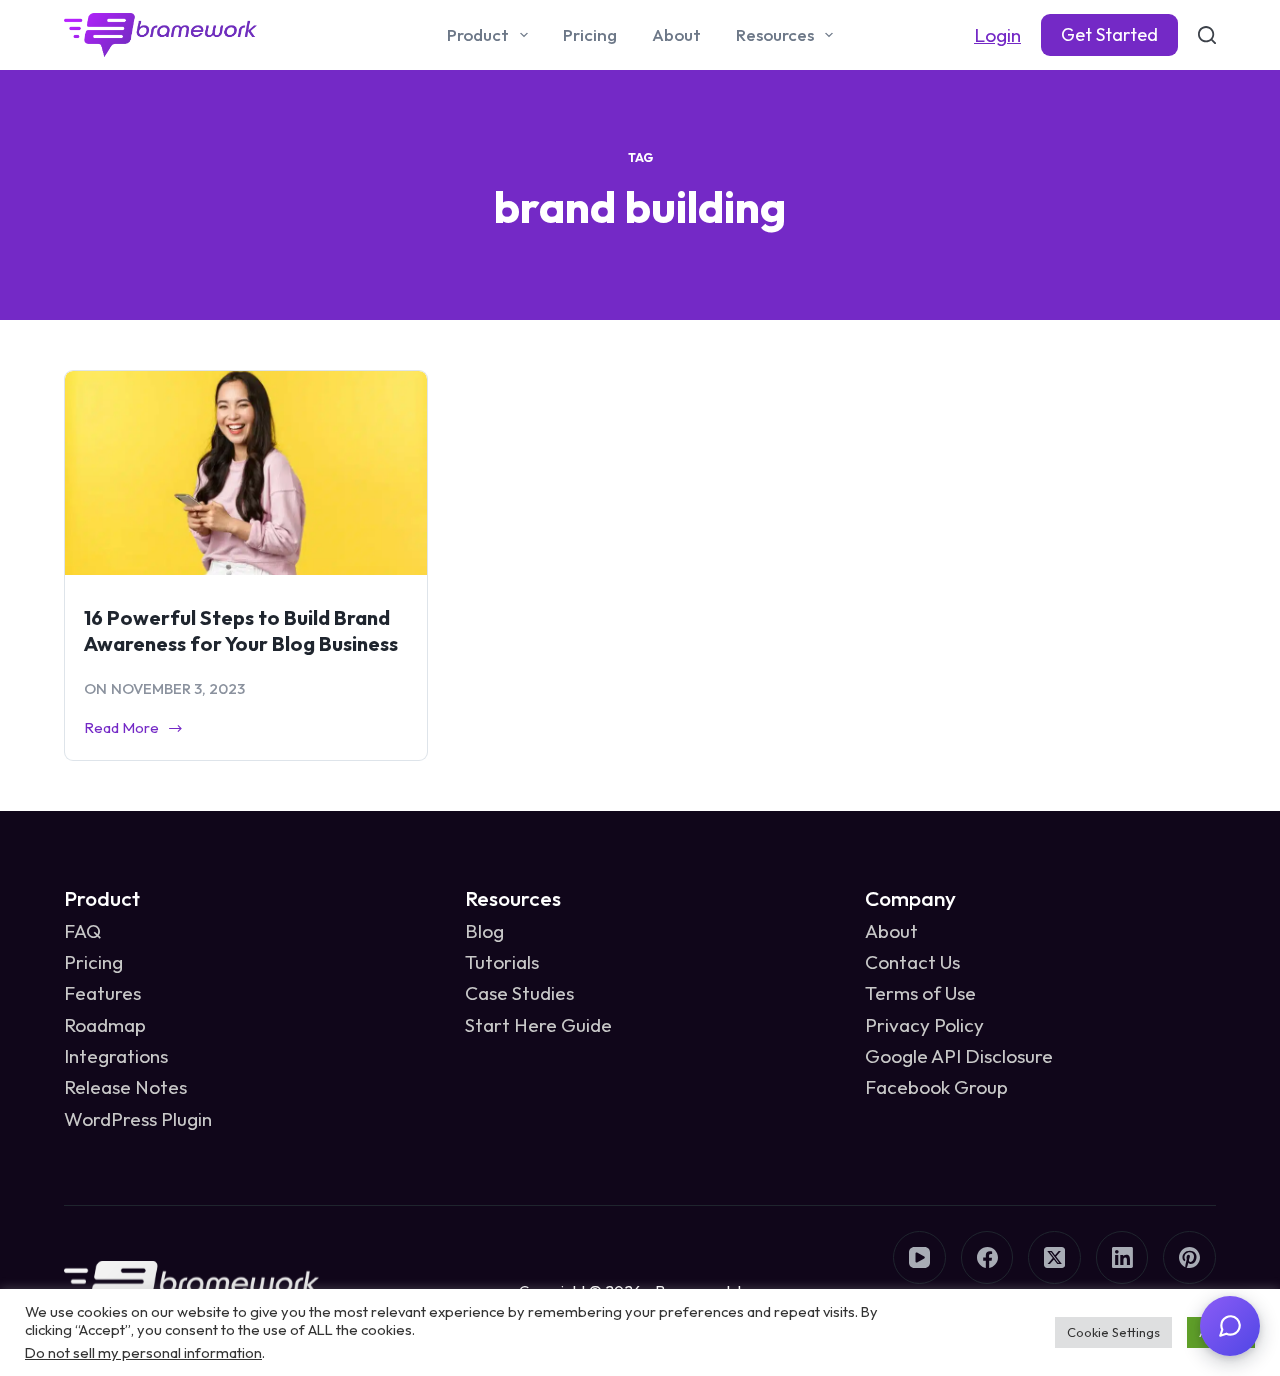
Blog (484, 931)
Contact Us (912, 962)
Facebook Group (936, 1087)
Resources (775, 34)
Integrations (116, 1056)
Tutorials (502, 962)
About (676, 34)
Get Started (1109, 34)
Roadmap (105, 1025)
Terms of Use (920, 993)
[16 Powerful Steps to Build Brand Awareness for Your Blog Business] (246, 473)
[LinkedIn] (1122, 1257)
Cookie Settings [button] (1113, 1332)
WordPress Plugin (138, 1119)
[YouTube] (919, 1257)
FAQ (82, 931)
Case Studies (519, 993)
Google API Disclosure (959, 1056)
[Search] (1207, 35)
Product (478, 34)
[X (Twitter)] (1054, 1257)
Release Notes (125, 1087)
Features (102, 993)
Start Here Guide (538, 1025)
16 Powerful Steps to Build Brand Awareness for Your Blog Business (241, 630)
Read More (121, 729)
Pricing (590, 34)
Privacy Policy (924, 1025)
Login (997, 35)
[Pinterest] (1189, 1257)
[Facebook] (987, 1257)
